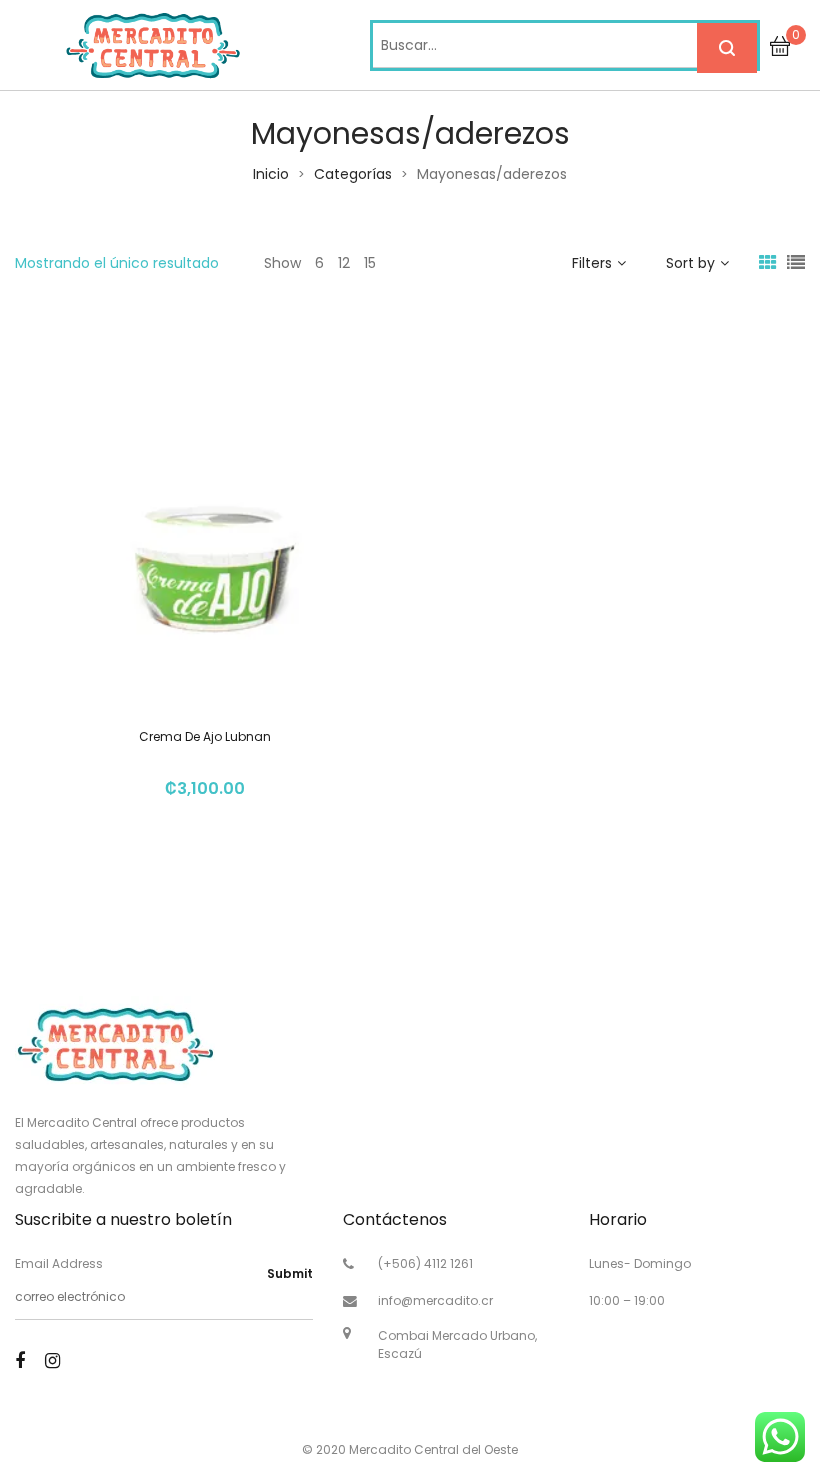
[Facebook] (20, 1360)
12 (344, 263)
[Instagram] (52, 1360)
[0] (780, 45)
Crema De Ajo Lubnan (205, 736)
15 (370, 263)
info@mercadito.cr (435, 1300)
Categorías (353, 174)
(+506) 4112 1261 (425, 1263)
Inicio (271, 174)
